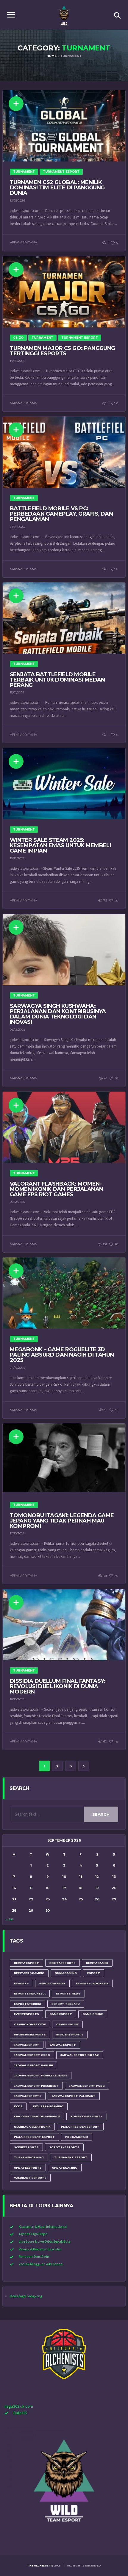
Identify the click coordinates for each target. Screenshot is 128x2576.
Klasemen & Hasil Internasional (43, 2227)
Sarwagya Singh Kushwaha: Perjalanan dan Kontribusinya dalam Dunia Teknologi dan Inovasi (58, 1014)
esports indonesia (92, 1983)
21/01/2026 (17, 527)
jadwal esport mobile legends (41, 2075)
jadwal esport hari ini (33, 2065)
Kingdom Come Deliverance (37, 2116)
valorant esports (30, 2178)
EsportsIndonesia (30, 1993)
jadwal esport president (36, 2086)
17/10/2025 (17, 1533)
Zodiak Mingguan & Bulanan (41, 2264)
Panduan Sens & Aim (35, 2257)
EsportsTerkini (28, 2004)
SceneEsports (26, 2147)
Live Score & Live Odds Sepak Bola (45, 2242)
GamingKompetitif (30, 2024)
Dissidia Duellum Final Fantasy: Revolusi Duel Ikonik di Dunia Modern (58, 1686)
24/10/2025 (17, 1368)
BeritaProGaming (29, 1973)
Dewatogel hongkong (26, 2296)
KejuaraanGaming (48, 2106)
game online (93, 2014)
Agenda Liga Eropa (33, 2234)
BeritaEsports (63, 1963)
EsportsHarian (52, 1983)
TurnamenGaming (29, 2157)
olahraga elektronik (32, 2127)
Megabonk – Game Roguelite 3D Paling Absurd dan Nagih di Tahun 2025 (62, 1355)
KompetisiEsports (87, 2116)
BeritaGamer (97, 1963)
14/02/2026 (18, 361)
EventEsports (26, 2014)
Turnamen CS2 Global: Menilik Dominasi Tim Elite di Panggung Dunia (57, 188)
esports (21, 1983)
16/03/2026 (17, 201)
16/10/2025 (17, 1699)
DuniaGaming (66, 1973)
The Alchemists (40, 2565)
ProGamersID (77, 2137)
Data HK (20, 2413)
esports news (68, 1993)
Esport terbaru (66, 2004)
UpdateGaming (65, 2168)
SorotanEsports (64, 2147)
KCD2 (18, 2106)
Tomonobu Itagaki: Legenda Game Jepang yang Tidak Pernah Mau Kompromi (62, 1521)
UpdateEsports (28, 2168)
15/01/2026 (17, 692)
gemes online (67, 2024)
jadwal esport (63, 2045)
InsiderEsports (70, 2034)
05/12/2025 (17, 1202)
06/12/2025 (17, 1030)
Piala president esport (34, 2137)
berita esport (26, 1963)
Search (101, 1814)
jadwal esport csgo (32, 2055)
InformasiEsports (30, 2034)
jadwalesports (28, 2096)
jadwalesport (27, 2045)
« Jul (9, 1919)
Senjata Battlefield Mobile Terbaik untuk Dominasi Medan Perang (57, 680)
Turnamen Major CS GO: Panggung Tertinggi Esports (63, 351)
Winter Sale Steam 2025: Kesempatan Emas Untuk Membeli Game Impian (60, 845)
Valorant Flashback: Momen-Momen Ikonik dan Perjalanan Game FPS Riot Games (56, 1189)
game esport (61, 2014)
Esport (94, 1973)
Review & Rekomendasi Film (40, 2249)
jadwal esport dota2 (80, 2055)
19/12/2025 (17, 858)
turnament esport (71, 2157)
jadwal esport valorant (74, 2096)
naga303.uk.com (19, 2407)
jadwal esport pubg (87, 2086)
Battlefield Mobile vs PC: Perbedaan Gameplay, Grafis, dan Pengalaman (61, 514)
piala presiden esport (80, 2127)
